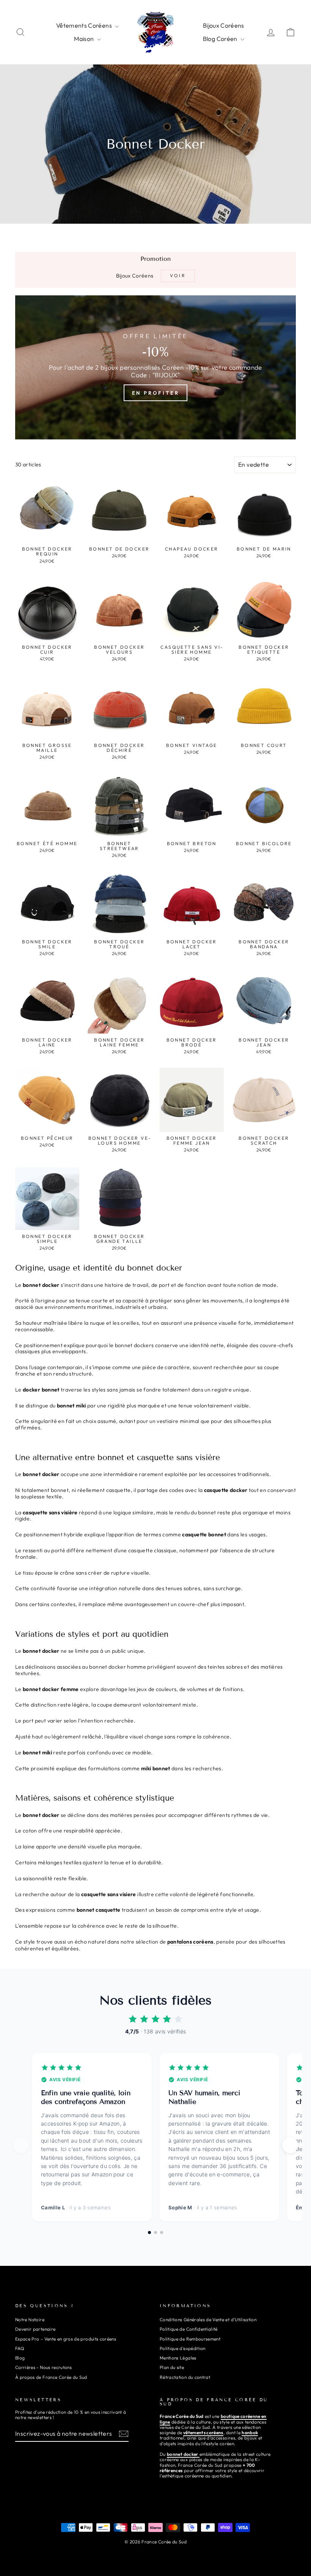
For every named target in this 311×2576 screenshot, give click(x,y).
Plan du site (172, 2367)
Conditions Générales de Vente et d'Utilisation (208, 2319)
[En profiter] (155, 367)
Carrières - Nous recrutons (43, 2367)
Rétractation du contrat (185, 2377)
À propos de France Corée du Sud (51, 2377)
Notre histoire (30, 2319)
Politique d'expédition (183, 2348)
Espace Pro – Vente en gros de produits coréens (66, 2339)
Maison (84, 39)
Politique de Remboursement (190, 2339)
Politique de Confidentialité (189, 2329)
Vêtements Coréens (85, 25)
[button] (290, 2145)
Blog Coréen (221, 39)
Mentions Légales (178, 2358)
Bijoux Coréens (224, 25)
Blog (20, 2358)
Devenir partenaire (35, 2329)
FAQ (20, 2348)
